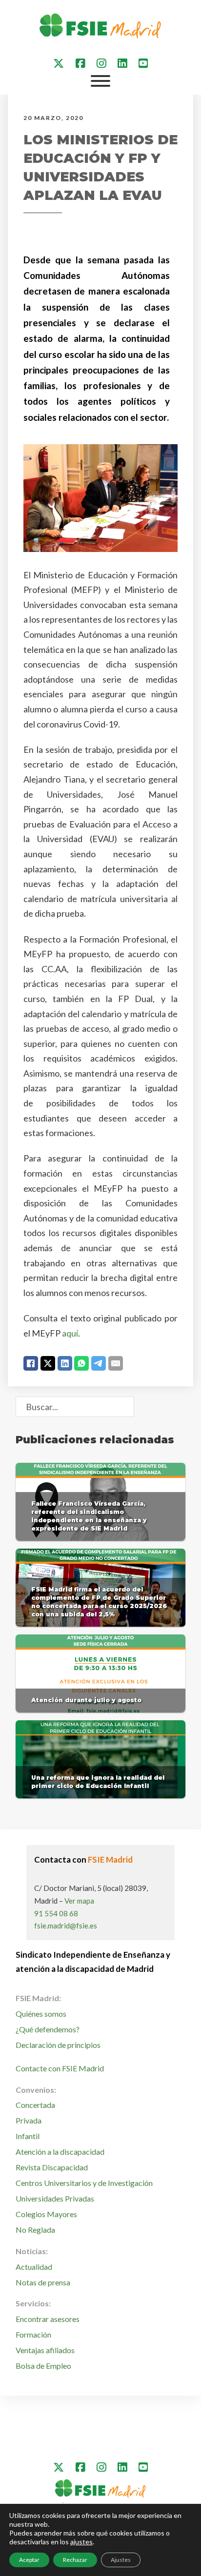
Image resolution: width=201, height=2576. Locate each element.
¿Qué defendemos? (48, 2029)
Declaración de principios (58, 2045)
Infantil (28, 2136)
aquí (70, 1333)
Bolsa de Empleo (43, 2366)
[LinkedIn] (65, 1363)
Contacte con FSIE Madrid (60, 2068)
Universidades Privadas (55, 2198)
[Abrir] (100, 81)
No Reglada (35, 2230)
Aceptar (29, 2560)
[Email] (116, 1363)
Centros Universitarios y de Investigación (84, 2183)
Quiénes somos (41, 2014)
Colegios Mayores (46, 2214)
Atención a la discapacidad (60, 2152)
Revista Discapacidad (52, 2167)
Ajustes (121, 2560)
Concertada (35, 2105)
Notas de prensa (43, 2282)
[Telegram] (99, 1363)
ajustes (81, 2542)
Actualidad (34, 2267)
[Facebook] (31, 1363)
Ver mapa (79, 1901)
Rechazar (75, 2560)
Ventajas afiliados (45, 2350)
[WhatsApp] (81, 1363)
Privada (29, 2120)
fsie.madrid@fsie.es (66, 1926)
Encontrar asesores (48, 2319)
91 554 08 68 (56, 1913)
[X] (48, 1363)
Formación (33, 2334)
